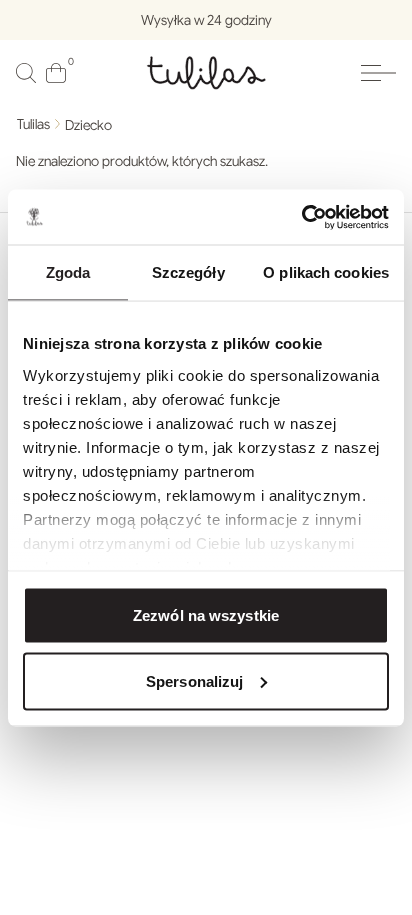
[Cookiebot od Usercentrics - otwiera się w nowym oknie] (301, 217)
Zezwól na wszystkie (206, 615)
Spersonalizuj (194, 680)
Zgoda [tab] (68, 272)
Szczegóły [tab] (188, 272)
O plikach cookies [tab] (326, 272)
